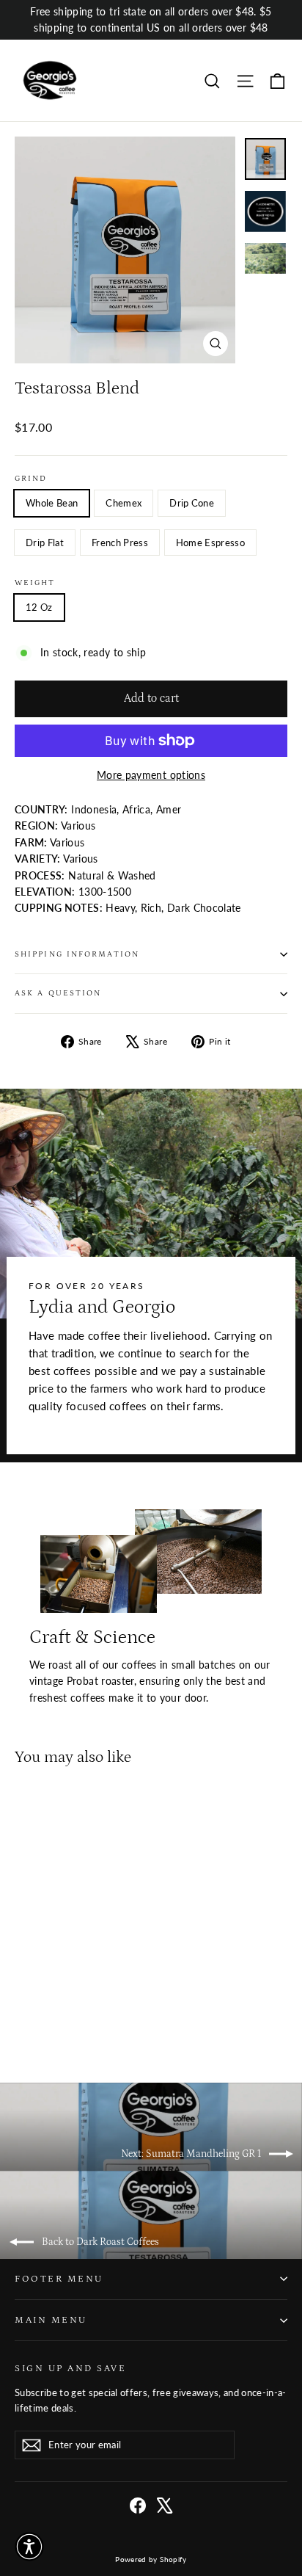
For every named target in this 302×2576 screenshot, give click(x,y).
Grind (31, 479)
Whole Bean (52, 503)
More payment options (151, 775)
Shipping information (77, 954)
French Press (120, 543)
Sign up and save (70, 2368)
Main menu (51, 2320)
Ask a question (58, 993)
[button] (29, 2547)
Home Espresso (210, 543)
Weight (35, 583)
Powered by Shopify (151, 2559)
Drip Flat (45, 543)
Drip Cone (192, 503)
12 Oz (39, 607)
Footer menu (59, 2279)
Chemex (124, 503)
